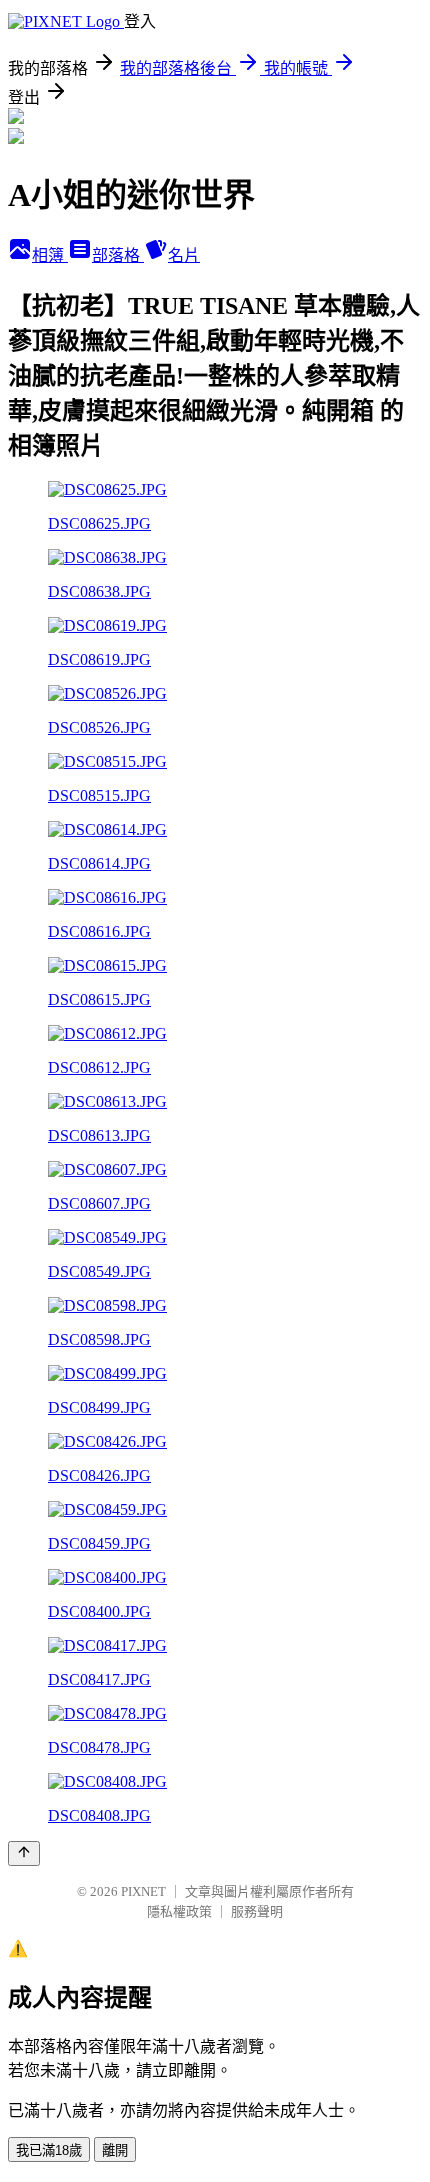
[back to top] (24, 1853)
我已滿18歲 (49, 2150)
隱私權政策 (179, 1911)
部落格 (118, 255)
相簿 (50, 255)
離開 (115, 2150)
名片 (184, 255)
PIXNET (143, 1891)
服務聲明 (257, 1911)
